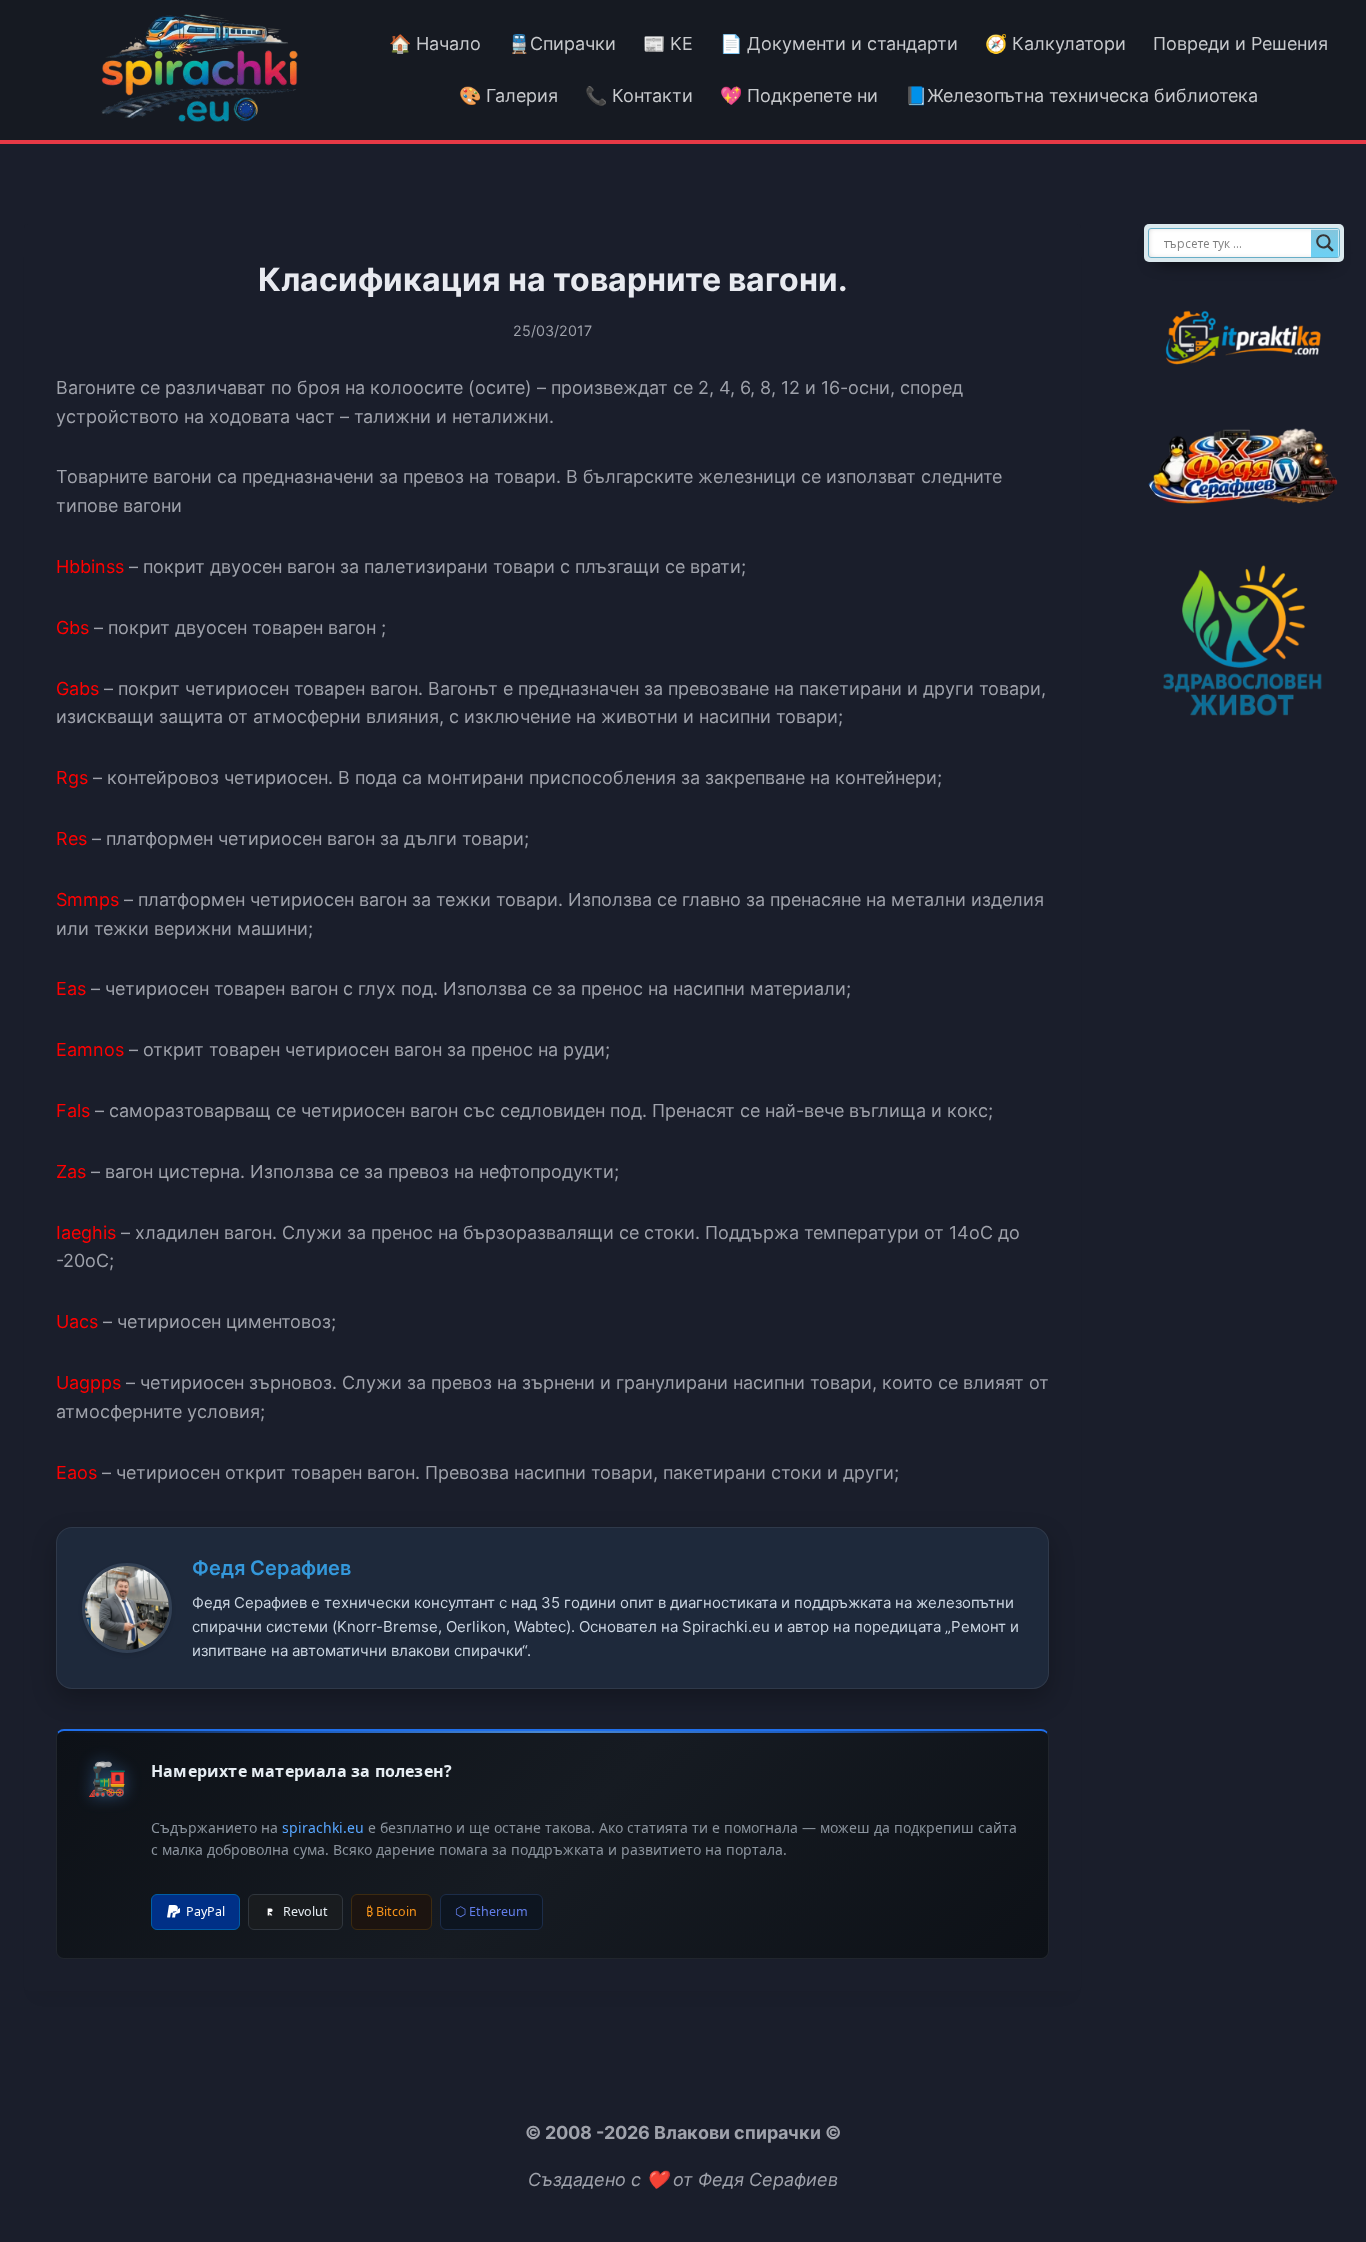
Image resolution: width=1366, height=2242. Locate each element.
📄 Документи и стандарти (839, 43)
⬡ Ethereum (491, 1911)
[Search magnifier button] (1325, 243)
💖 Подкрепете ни (799, 95)
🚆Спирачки (562, 43)
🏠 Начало (435, 43)
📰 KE (668, 43)
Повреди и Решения (1240, 43)
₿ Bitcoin (391, 1911)
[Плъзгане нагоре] (1314, 2180)
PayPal (205, 1911)
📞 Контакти (639, 95)
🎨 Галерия (508, 95)
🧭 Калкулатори (1055, 43)
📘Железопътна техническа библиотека (1081, 95)
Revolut (305, 1911)
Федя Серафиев (271, 1568)
